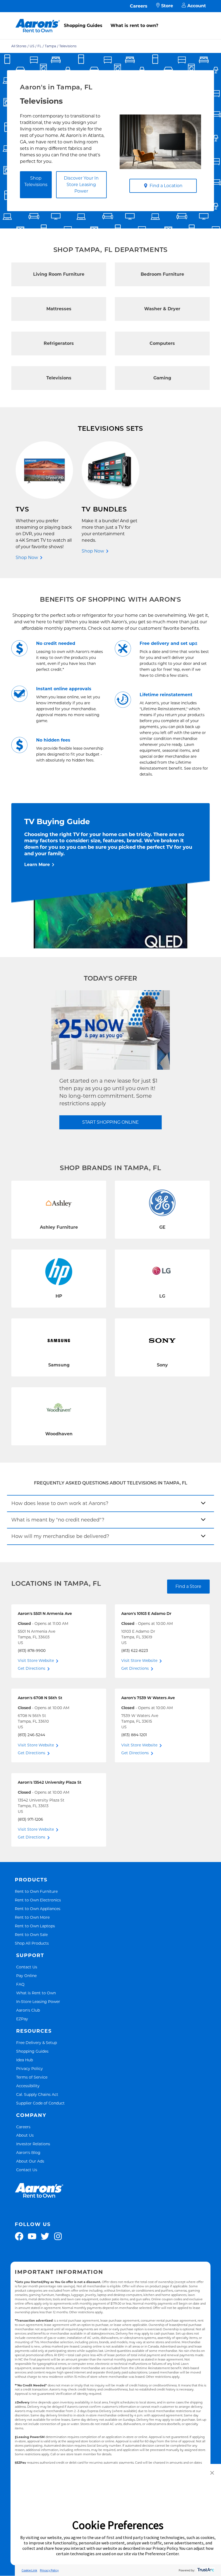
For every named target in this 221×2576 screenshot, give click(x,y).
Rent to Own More (32, 1917)
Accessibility (28, 2086)
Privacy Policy (30, 2068)
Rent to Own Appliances (38, 1909)
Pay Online (26, 1976)
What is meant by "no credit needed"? (58, 1520)
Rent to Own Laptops (35, 1926)
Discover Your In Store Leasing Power (81, 185)
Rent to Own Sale (31, 1934)
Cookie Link (29, 2570)
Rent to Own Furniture (36, 1891)
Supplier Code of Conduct (40, 2103)
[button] (212, 2473)
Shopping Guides (83, 26)
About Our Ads (30, 2161)
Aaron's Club (28, 2010)
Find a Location (166, 186)
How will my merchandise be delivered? (60, 1536)
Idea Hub (25, 2060)
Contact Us (27, 1967)
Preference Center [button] (162, 2554)
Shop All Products (32, 1943)
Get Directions (32, 1668)
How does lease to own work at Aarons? (60, 1503)
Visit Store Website (36, 1661)
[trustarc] (205, 2570)
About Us (25, 2135)
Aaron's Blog (28, 2152)
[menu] (110, 20)
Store (167, 6)
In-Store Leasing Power (38, 2001)
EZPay (22, 2019)
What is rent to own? (134, 26)
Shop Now (27, 558)
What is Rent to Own (36, 1993)
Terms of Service (32, 2077)
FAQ (20, 1984)
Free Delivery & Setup (37, 2043)
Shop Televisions (36, 181)
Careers (139, 6)
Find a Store (188, 1586)
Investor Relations (33, 2144)
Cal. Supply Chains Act (37, 2094)
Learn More (37, 865)
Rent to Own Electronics (38, 1900)
